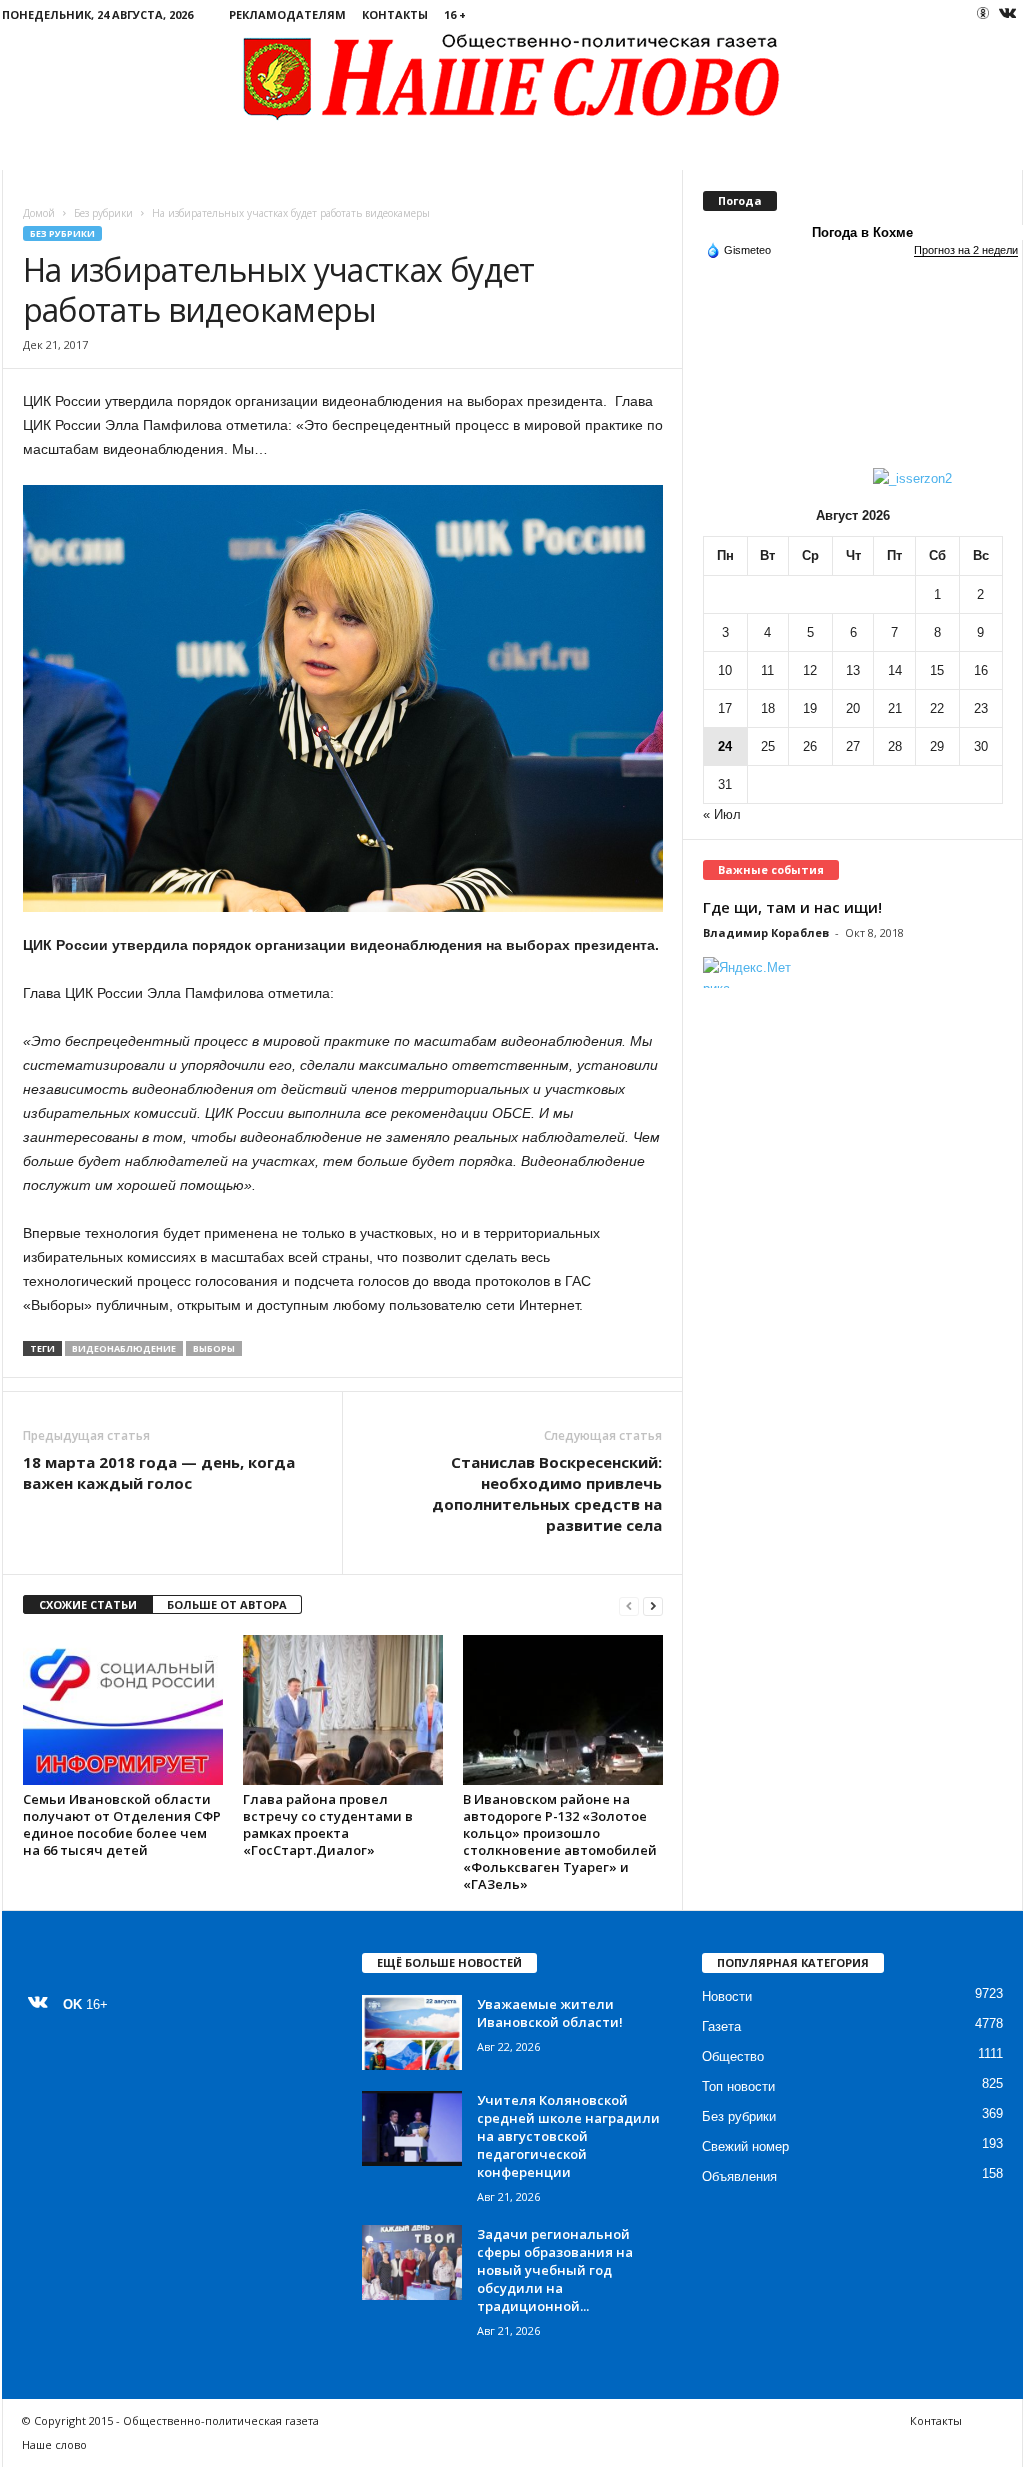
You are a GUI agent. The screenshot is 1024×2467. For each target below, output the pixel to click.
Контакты (395, 14)
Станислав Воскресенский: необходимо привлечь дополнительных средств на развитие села (547, 1493)
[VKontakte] (1008, 14)
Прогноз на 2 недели (966, 250)
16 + (455, 14)
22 (937, 708)
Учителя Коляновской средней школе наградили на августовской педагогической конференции (568, 2136)
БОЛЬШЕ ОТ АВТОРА (227, 1604)
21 (895, 708)
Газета (721, 2026)
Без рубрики (103, 213)
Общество (733, 2056)
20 (853, 708)
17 (725, 708)
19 (810, 708)
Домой (39, 213)
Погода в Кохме (862, 232)
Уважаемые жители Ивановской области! (550, 2013)
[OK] (983, 13)
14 (895, 670)
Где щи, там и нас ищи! (792, 907)
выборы (214, 1348)
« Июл (722, 814)
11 (767, 670)
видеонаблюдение (124, 1348)
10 (725, 670)
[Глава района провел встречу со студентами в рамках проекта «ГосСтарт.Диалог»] (343, 1710)
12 (810, 670)
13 (853, 670)
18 (768, 708)
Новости (727, 1996)
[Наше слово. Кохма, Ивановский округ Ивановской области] (512, 75)
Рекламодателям (287, 14)
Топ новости (738, 2086)
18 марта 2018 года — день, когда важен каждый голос (159, 1472)
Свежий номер (745, 2146)
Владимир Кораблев (766, 932)
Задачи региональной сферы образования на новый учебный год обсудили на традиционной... (555, 2270)
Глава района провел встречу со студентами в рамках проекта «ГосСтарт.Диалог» (328, 1824)
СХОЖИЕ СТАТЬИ (88, 1604)
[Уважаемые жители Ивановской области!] (412, 2032)
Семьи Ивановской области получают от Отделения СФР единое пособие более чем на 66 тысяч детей (122, 1824)
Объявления (739, 2176)
